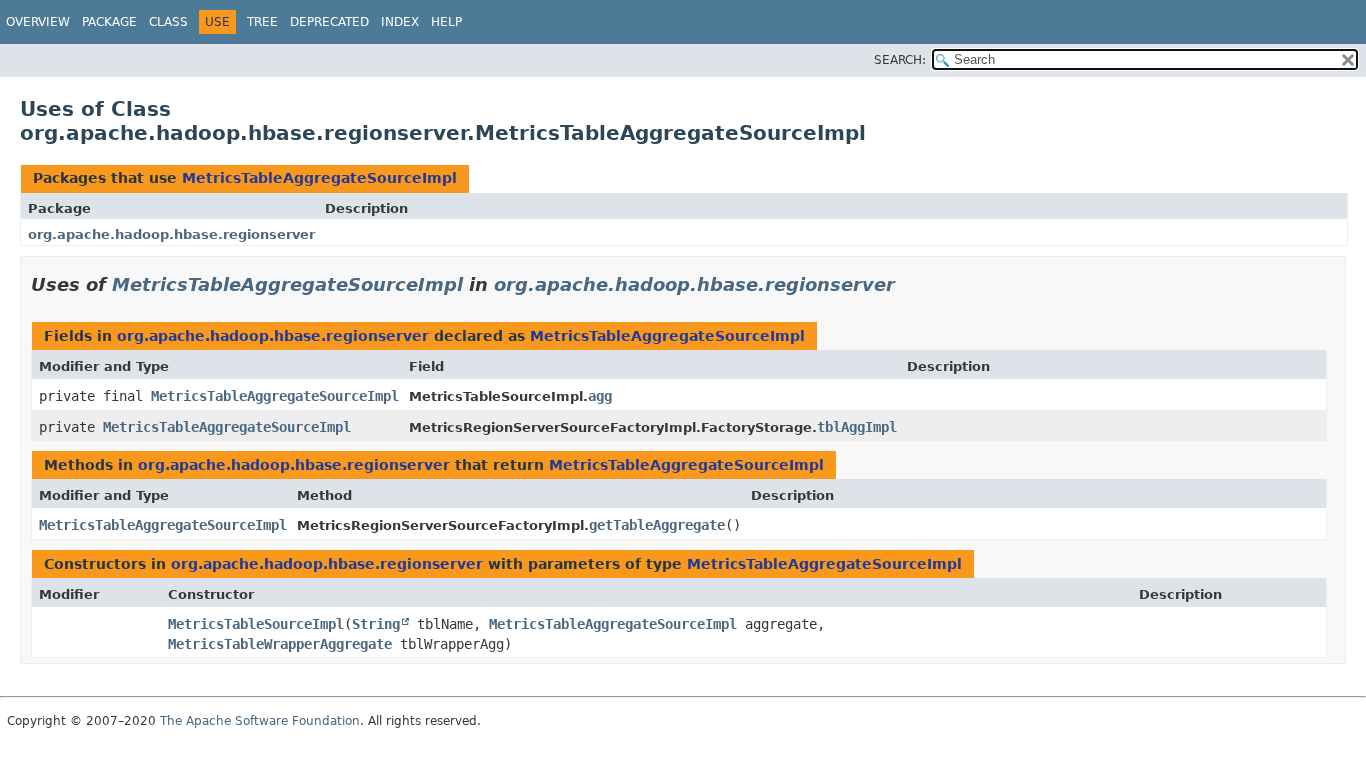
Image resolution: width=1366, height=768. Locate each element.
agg (600, 396)
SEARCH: (900, 60)
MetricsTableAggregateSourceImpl (319, 178)
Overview (38, 22)
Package (109, 22)
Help (446, 22)
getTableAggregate (657, 525)
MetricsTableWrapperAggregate (280, 644)
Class (168, 22)
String (376, 624)
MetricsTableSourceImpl (256, 624)
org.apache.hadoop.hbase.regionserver (171, 234)
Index (400, 22)
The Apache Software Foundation (260, 721)
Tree (262, 22)
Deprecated (329, 22)
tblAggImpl (857, 427)
